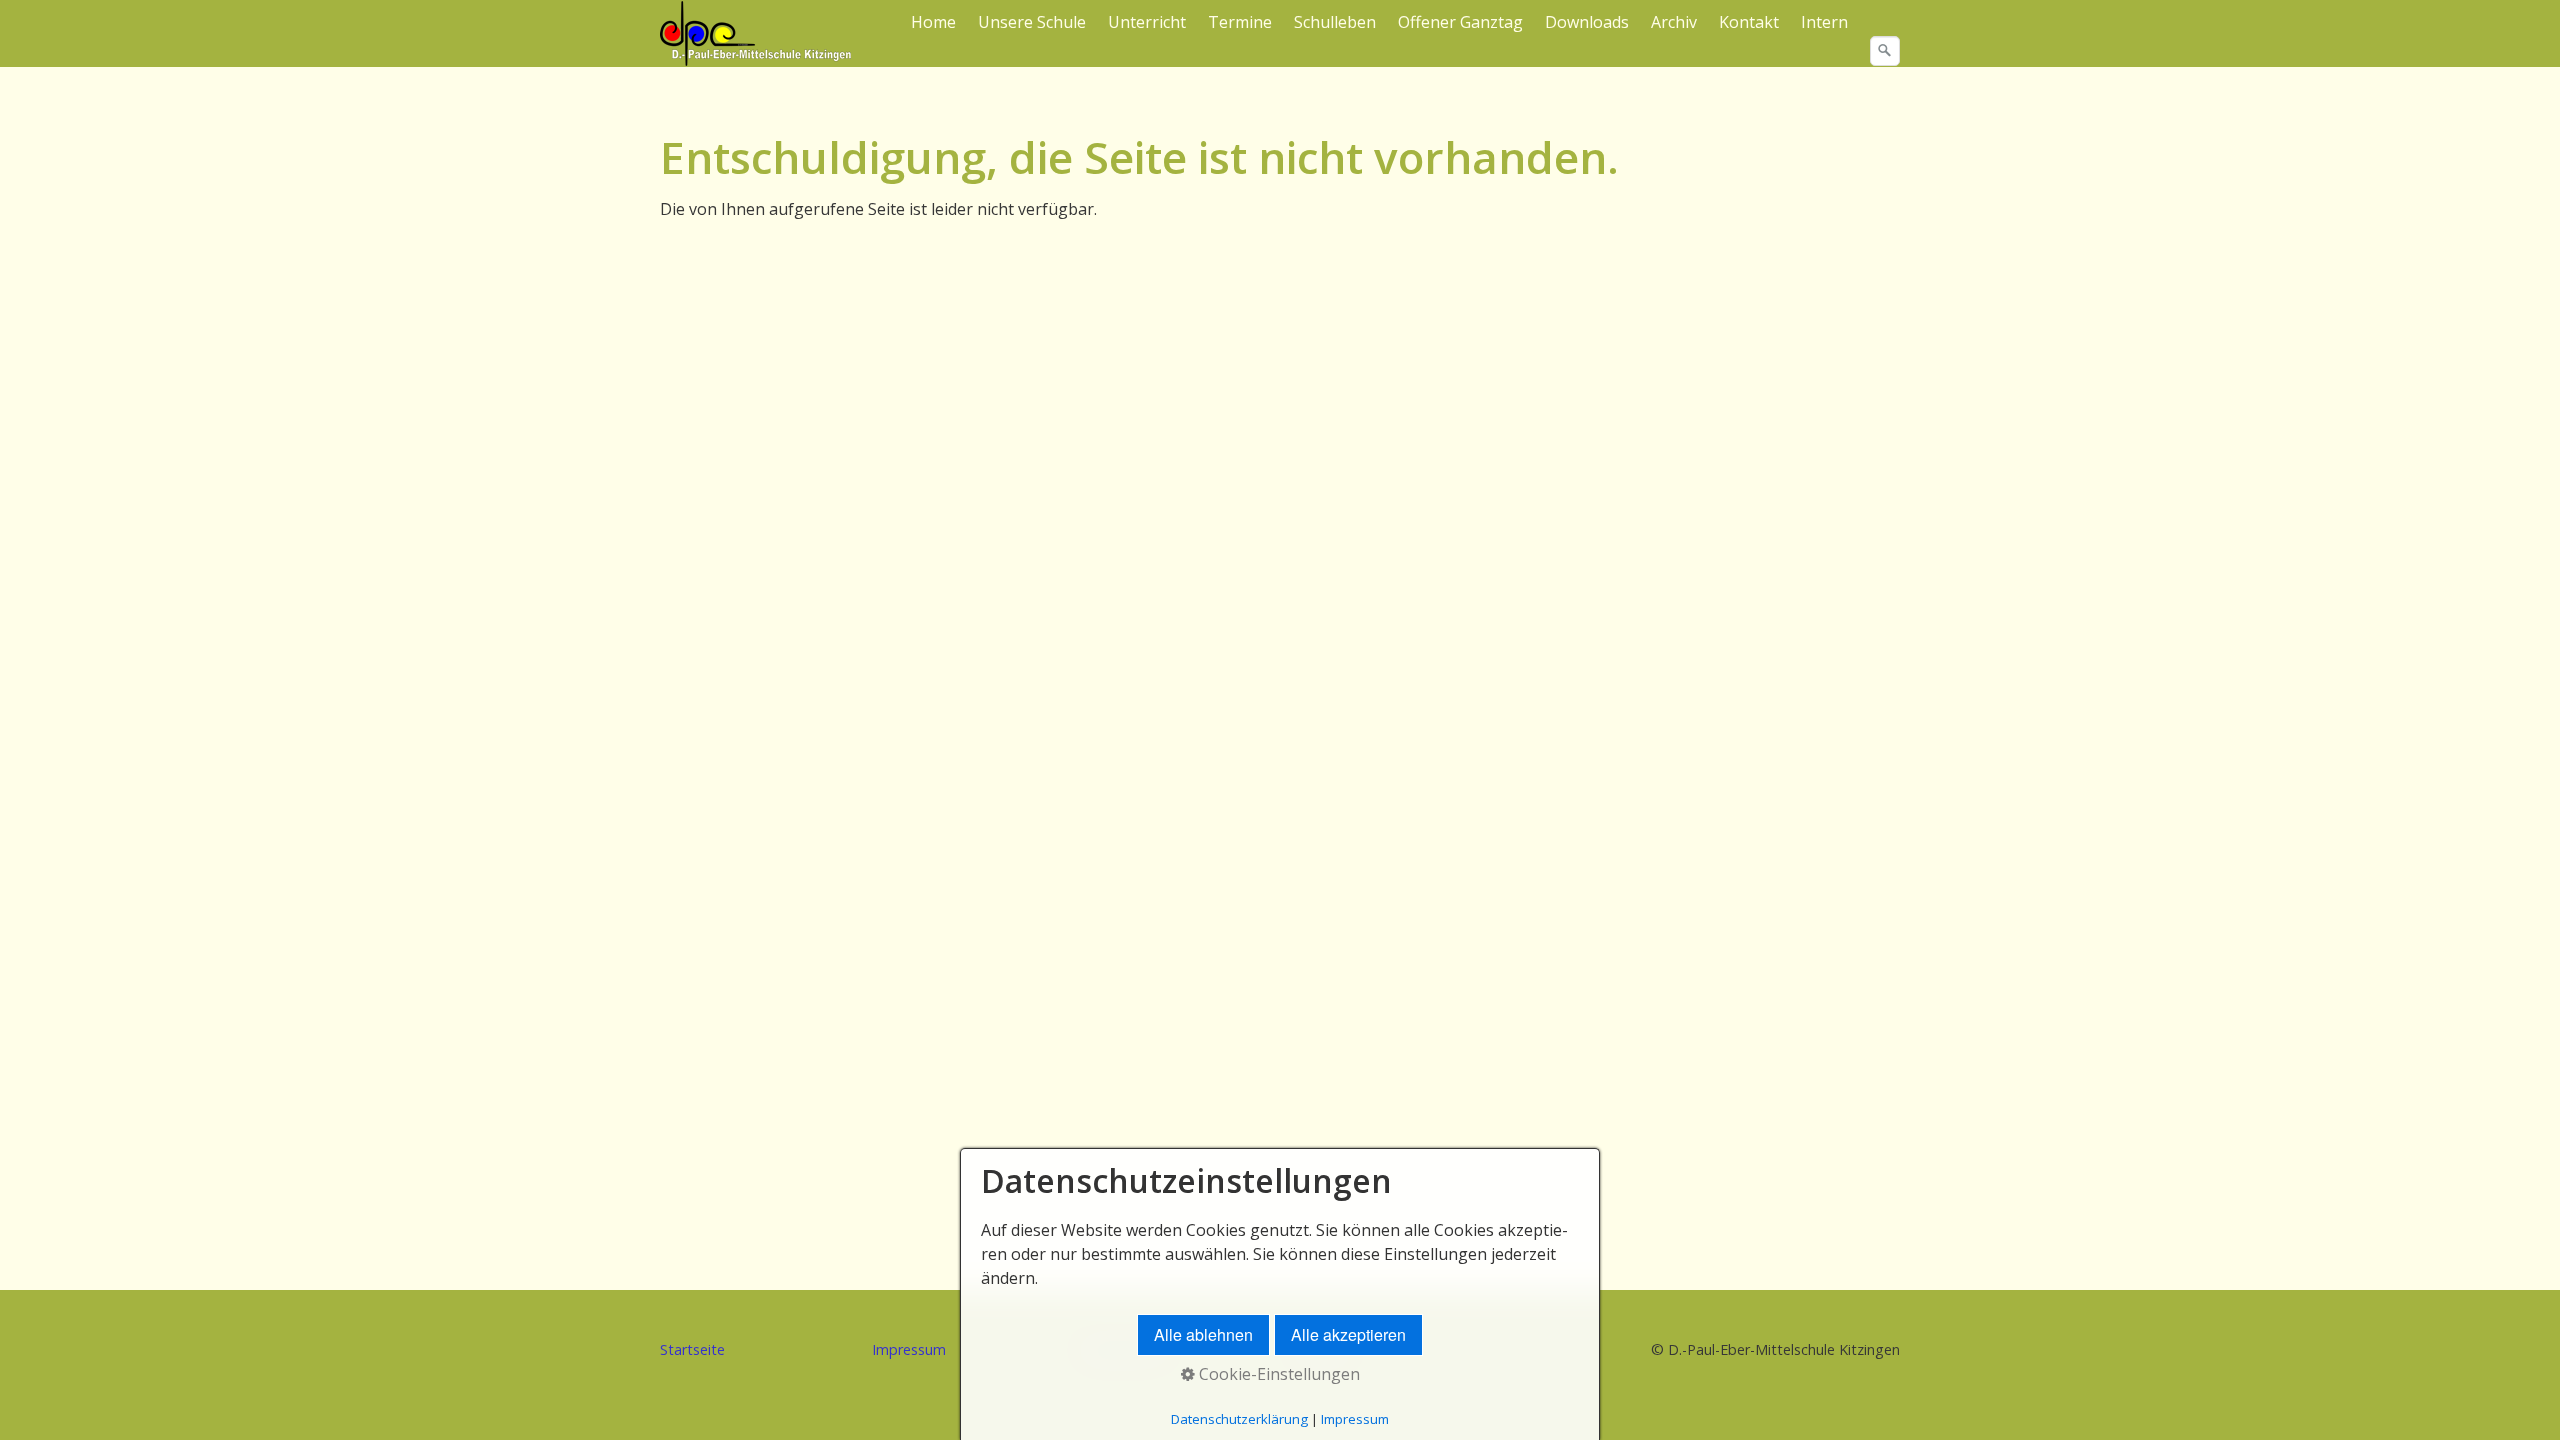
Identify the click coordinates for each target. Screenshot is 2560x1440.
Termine (1240, 22)
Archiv (1674, 22)
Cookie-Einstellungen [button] (1277, 1374)
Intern (1824, 22)
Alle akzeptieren (1348, 1334)
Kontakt (1749, 22)
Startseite (692, 1349)
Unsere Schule (1032, 22)
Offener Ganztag (1460, 22)
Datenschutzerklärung (1239, 1419)
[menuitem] (934, 22)
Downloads (1587, 22)
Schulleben (1335, 22)
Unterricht (1147, 22)
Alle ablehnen (1203, 1334)
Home (933, 22)
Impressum (909, 1349)
